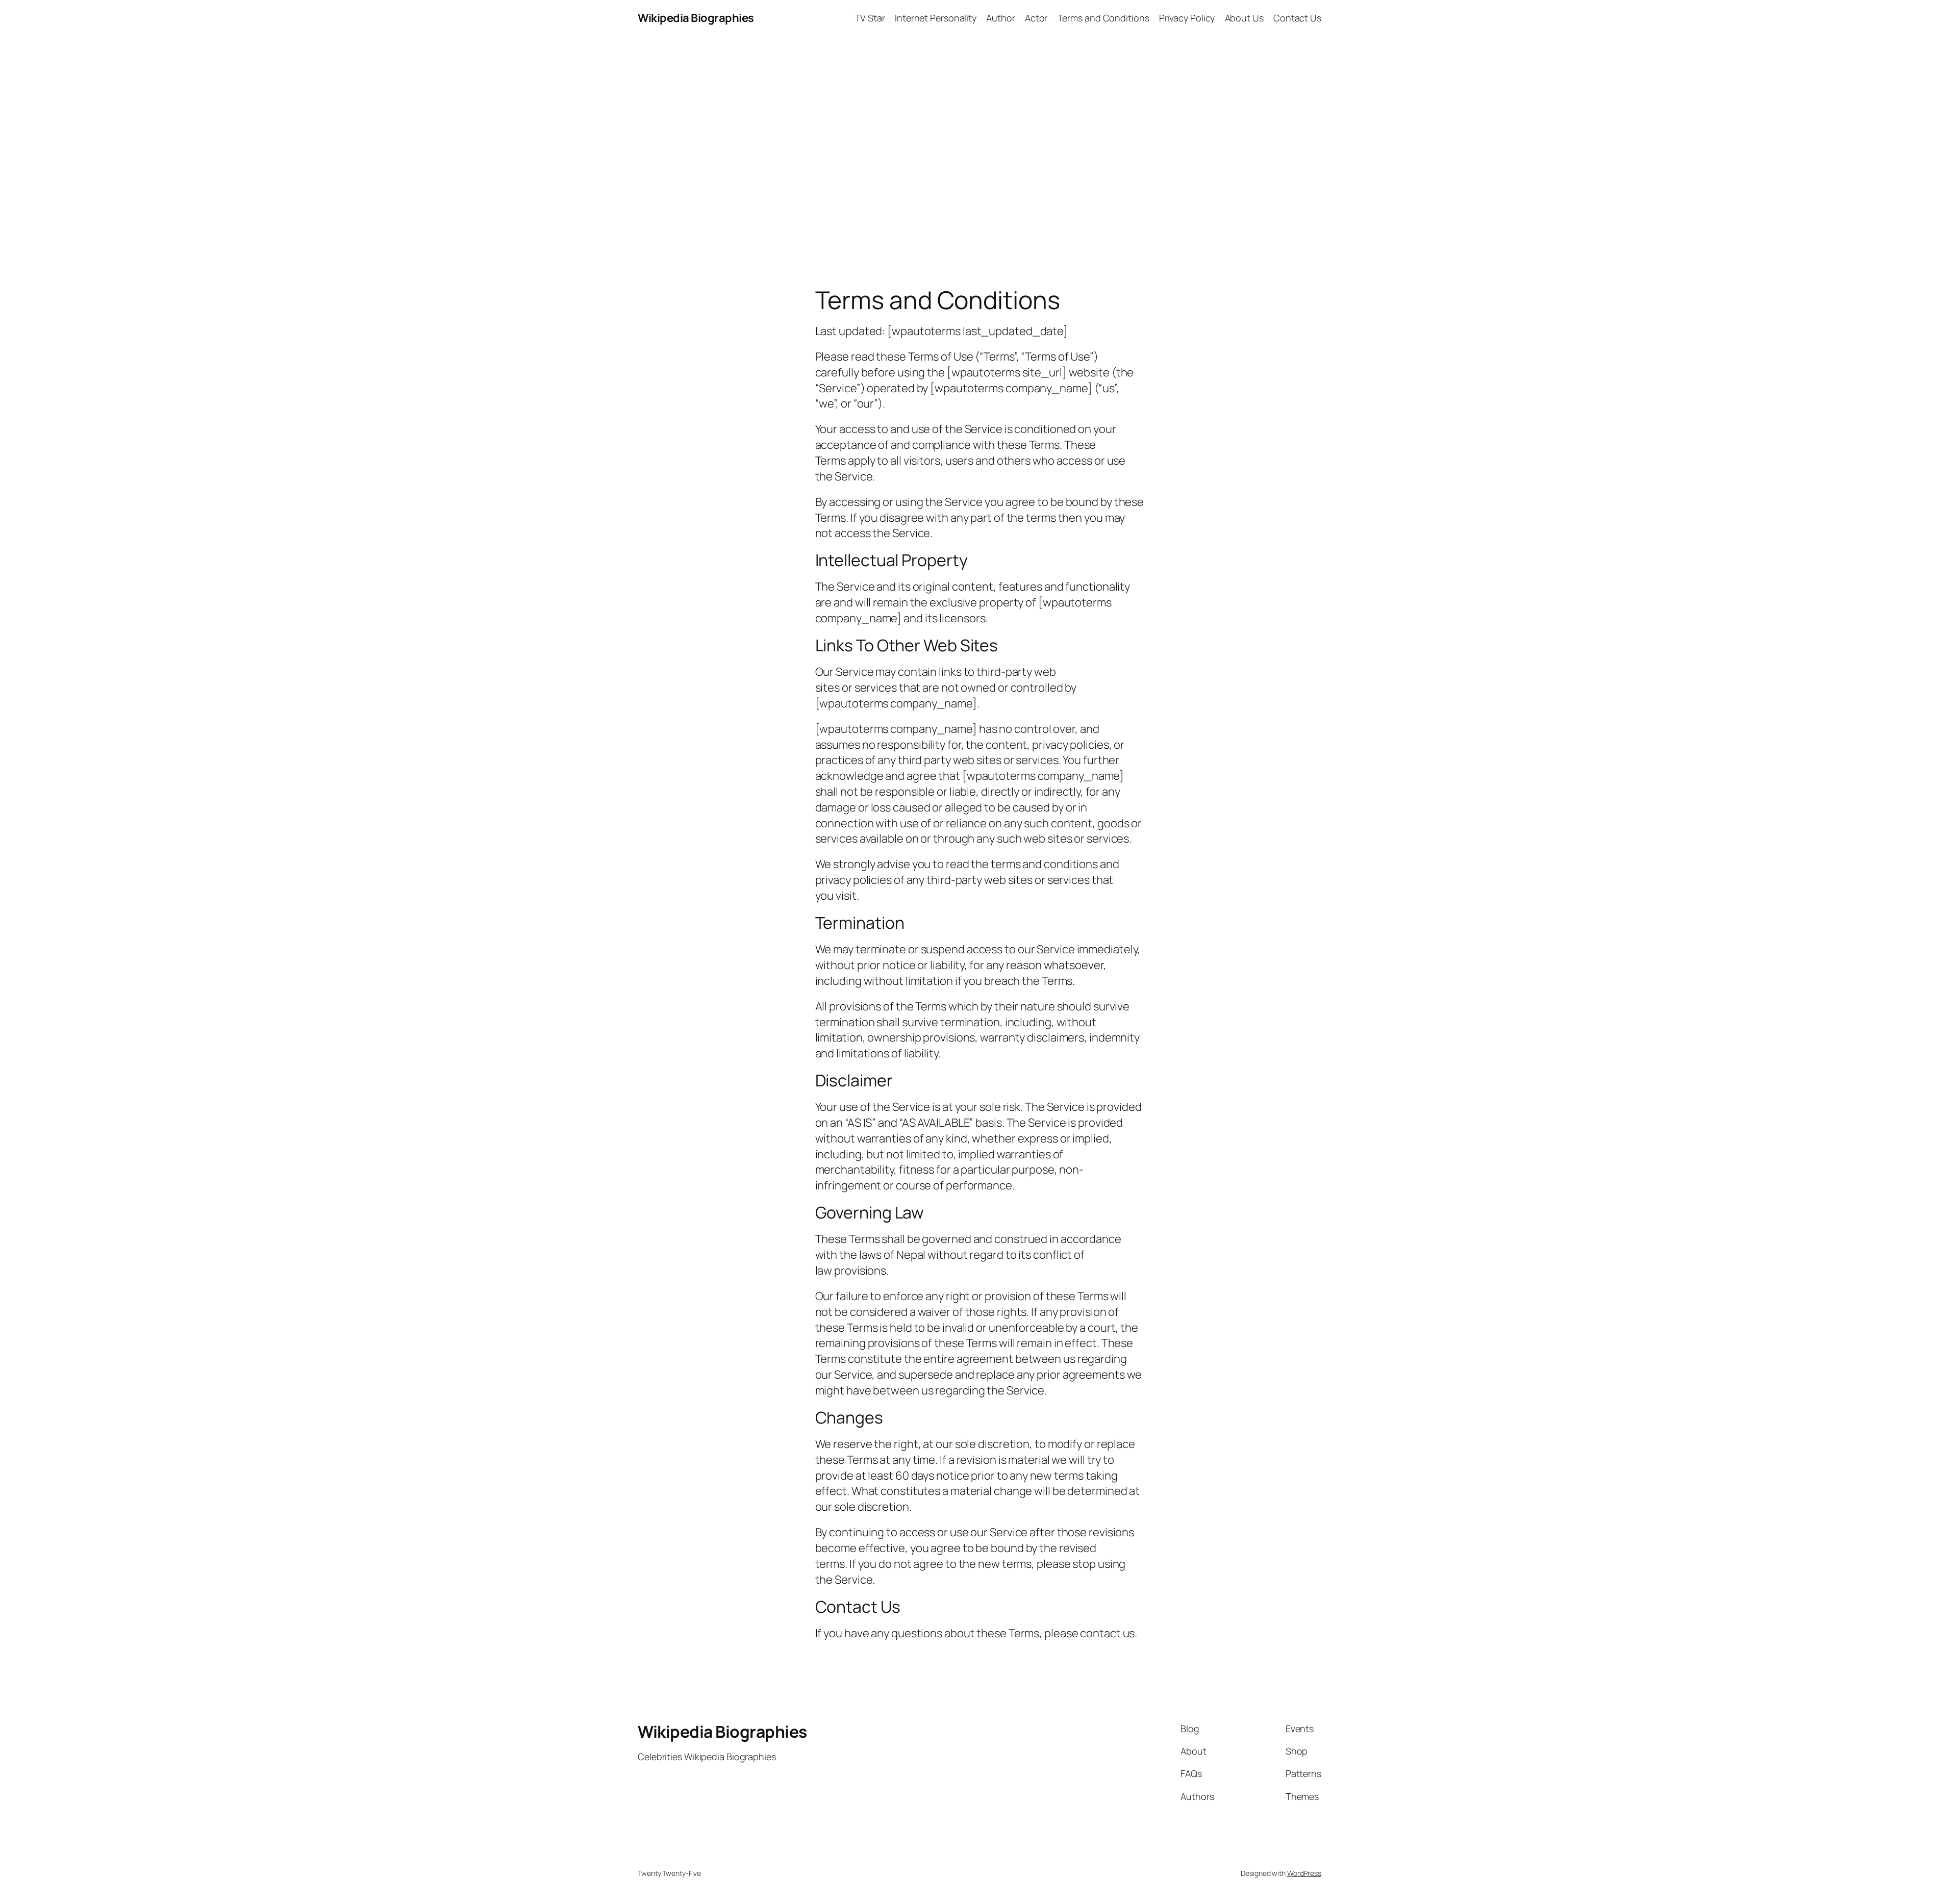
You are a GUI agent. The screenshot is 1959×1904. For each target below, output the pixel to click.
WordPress (1304, 1873)
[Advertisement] (979, 143)
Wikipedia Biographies (696, 18)
